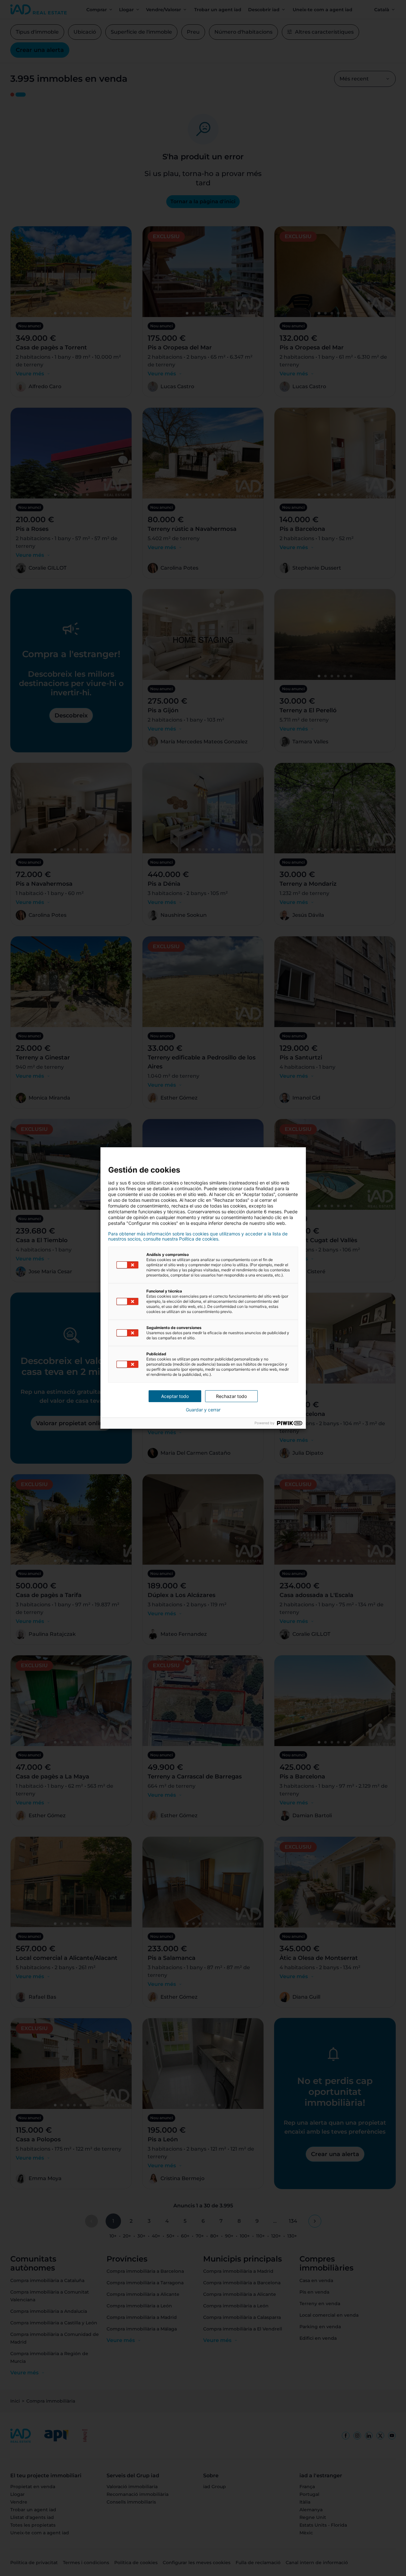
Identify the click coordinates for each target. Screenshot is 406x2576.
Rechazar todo (231, 1396)
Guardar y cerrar (203, 1410)
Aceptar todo (175, 1396)
